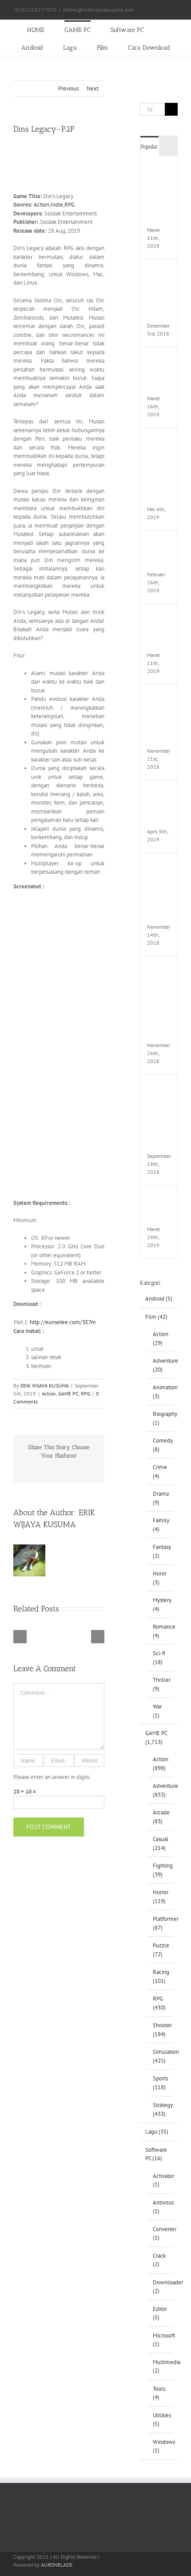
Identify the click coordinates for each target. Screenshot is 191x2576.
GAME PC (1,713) (156, 1738)
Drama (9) (161, 1498)
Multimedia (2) (161, 2367)
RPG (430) (159, 2003)
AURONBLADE (57, 2565)
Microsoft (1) (161, 2340)
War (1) (157, 1711)
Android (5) (159, 1299)
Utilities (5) (161, 2420)
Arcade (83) (161, 1817)
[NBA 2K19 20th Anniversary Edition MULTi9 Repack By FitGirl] (159, 1088)
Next (93, 88)
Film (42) (156, 1317)
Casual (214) (161, 1843)
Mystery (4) (161, 1605)
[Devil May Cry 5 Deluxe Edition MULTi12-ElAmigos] (159, 169)
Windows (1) (161, 2446)
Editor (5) (160, 2313)
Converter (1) (161, 2234)
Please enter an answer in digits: (52, 1777)
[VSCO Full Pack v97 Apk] (159, 793)
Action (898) (161, 1764)
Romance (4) (161, 1631)
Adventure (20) (161, 1365)
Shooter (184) (161, 2030)
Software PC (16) (156, 2154)
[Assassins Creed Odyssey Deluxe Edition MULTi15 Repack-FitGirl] (159, 866)
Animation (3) (161, 1392)
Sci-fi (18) (159, 1658)
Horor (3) (160, 1578)
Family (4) (161, 1525)
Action (42, 205)
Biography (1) (161, 1418)
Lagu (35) (157, 2132)
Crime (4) (160, 1472)
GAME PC (68, 1394)
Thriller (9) (161, 1684)
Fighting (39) (161, 1870)
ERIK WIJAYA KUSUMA (45, 1386)
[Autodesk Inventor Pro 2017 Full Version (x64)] (159, 698)
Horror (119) (161, 1897)
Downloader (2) (161, 2287)
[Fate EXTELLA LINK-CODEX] (159, 1198)
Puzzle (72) (161, 1950)
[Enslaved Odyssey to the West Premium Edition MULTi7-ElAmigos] (159, 441)
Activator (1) (161, 2180)
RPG (70, 205)
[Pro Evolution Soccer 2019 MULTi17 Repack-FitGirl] (159, 272)
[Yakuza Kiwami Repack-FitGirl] (159, 544)
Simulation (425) (161, 2056)
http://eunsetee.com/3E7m (63, 1322)
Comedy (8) (161, 1445)
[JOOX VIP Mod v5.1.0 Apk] (159, 617)
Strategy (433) (161, 2109)
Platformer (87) (161, 1923)
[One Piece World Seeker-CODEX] (159, 360)
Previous (68, 88)
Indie (57, 205)
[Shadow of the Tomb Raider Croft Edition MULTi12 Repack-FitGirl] (159, 969)
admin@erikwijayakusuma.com (99, 10)
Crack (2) (159, 2260)
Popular (149, 147)
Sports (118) (160, 2083)
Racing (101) (161, 1976)
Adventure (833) (161, 1790)
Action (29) (161, 1339)
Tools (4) (159, 2393)
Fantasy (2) (161, 1551)
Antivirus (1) (161, 2207)
